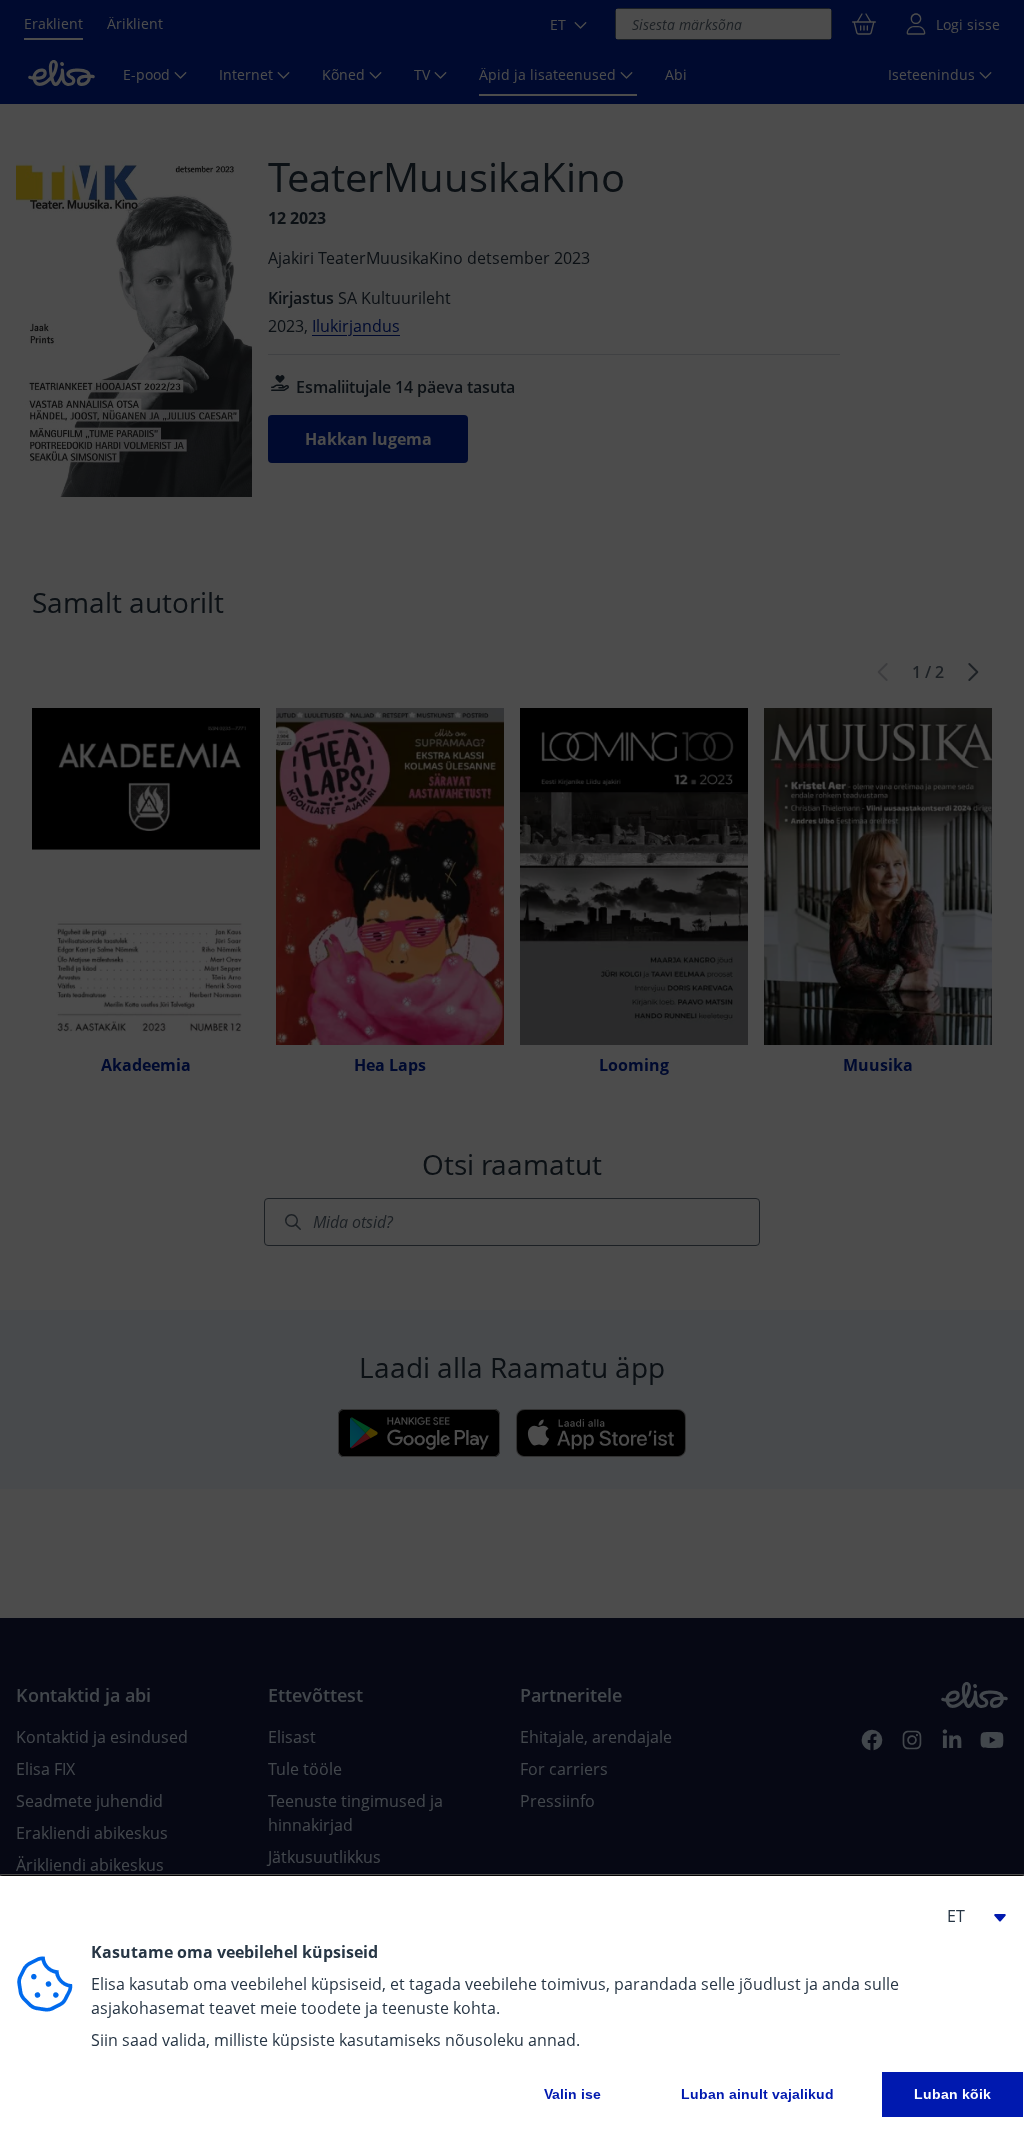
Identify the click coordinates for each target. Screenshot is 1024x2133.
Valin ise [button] (572, 2094)
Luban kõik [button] (952, 2094)
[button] (968, 1916)
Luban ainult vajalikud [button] (757, 2094)
